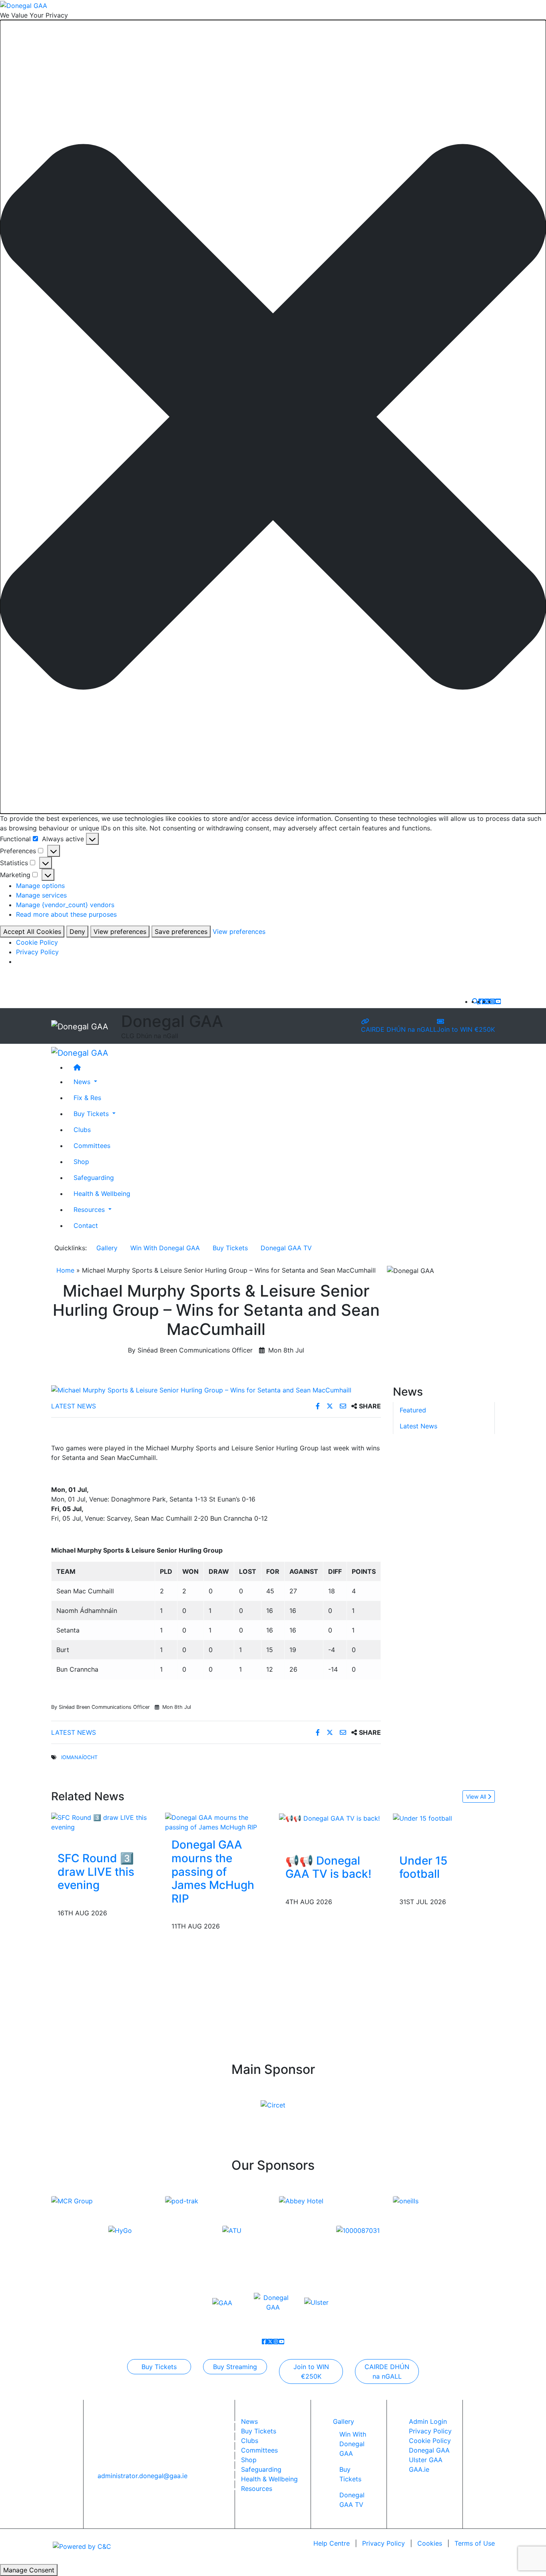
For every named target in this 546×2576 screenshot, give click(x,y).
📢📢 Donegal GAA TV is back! (328, 1867)
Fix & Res (87, 1098)
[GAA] (222, 2302)
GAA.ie (419, 2469)
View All (477, 1796)
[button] (273, 417)
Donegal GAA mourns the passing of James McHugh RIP (213, 1871)
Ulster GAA (426, 2460)
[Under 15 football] (422, 1817)
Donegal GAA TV (286, 1248)
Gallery (107, 1248)
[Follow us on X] (487, 1001)
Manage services (41, 895)
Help (332, 2543)
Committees (92, 1146)
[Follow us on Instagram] (492, 1001)
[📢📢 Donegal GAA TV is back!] (329, 1817)
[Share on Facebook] (319, 1406)
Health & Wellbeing (102, 1194)
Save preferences (181, 931)
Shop (81, 1162)
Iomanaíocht (79, 1757)
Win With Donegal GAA (165, 1248)
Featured (413, 1410)
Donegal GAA (429, 2450)
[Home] (281, 1067)
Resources (257, 2489)
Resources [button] (90, 1210)
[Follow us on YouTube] (498, 1001)
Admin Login (428, 2421)
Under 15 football (423, 1867)
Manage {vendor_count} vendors (65, 905)
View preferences (120, 931)
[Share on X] (331, 1406)
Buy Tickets (230, 1248)
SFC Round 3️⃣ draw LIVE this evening (96, 1872)
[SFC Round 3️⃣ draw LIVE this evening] (102, 1822)
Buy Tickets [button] (92, 1114)
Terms (475, 2543)
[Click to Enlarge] (216, 1390)
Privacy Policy (37, 952)
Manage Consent (29, 2570)
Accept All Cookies (32, 931)
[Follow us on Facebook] (481, 1001)
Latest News (74, 1406)
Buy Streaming (235, 2367)
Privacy (384, 2543)
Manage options (40, 886)
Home (65, 1270)
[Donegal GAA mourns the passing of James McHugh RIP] (216, 1822)
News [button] (83, 1082)
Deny (77, 931)
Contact (86, 1225)
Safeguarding (94, 1178)
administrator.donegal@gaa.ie (142, 2476)
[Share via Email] (344, 1406)
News (249, 2421)
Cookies (430, 2543)
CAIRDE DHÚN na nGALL (399, 1029)
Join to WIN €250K (466, 1029)
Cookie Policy (37, 942)
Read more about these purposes (66, 914)
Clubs (82, 1130)
